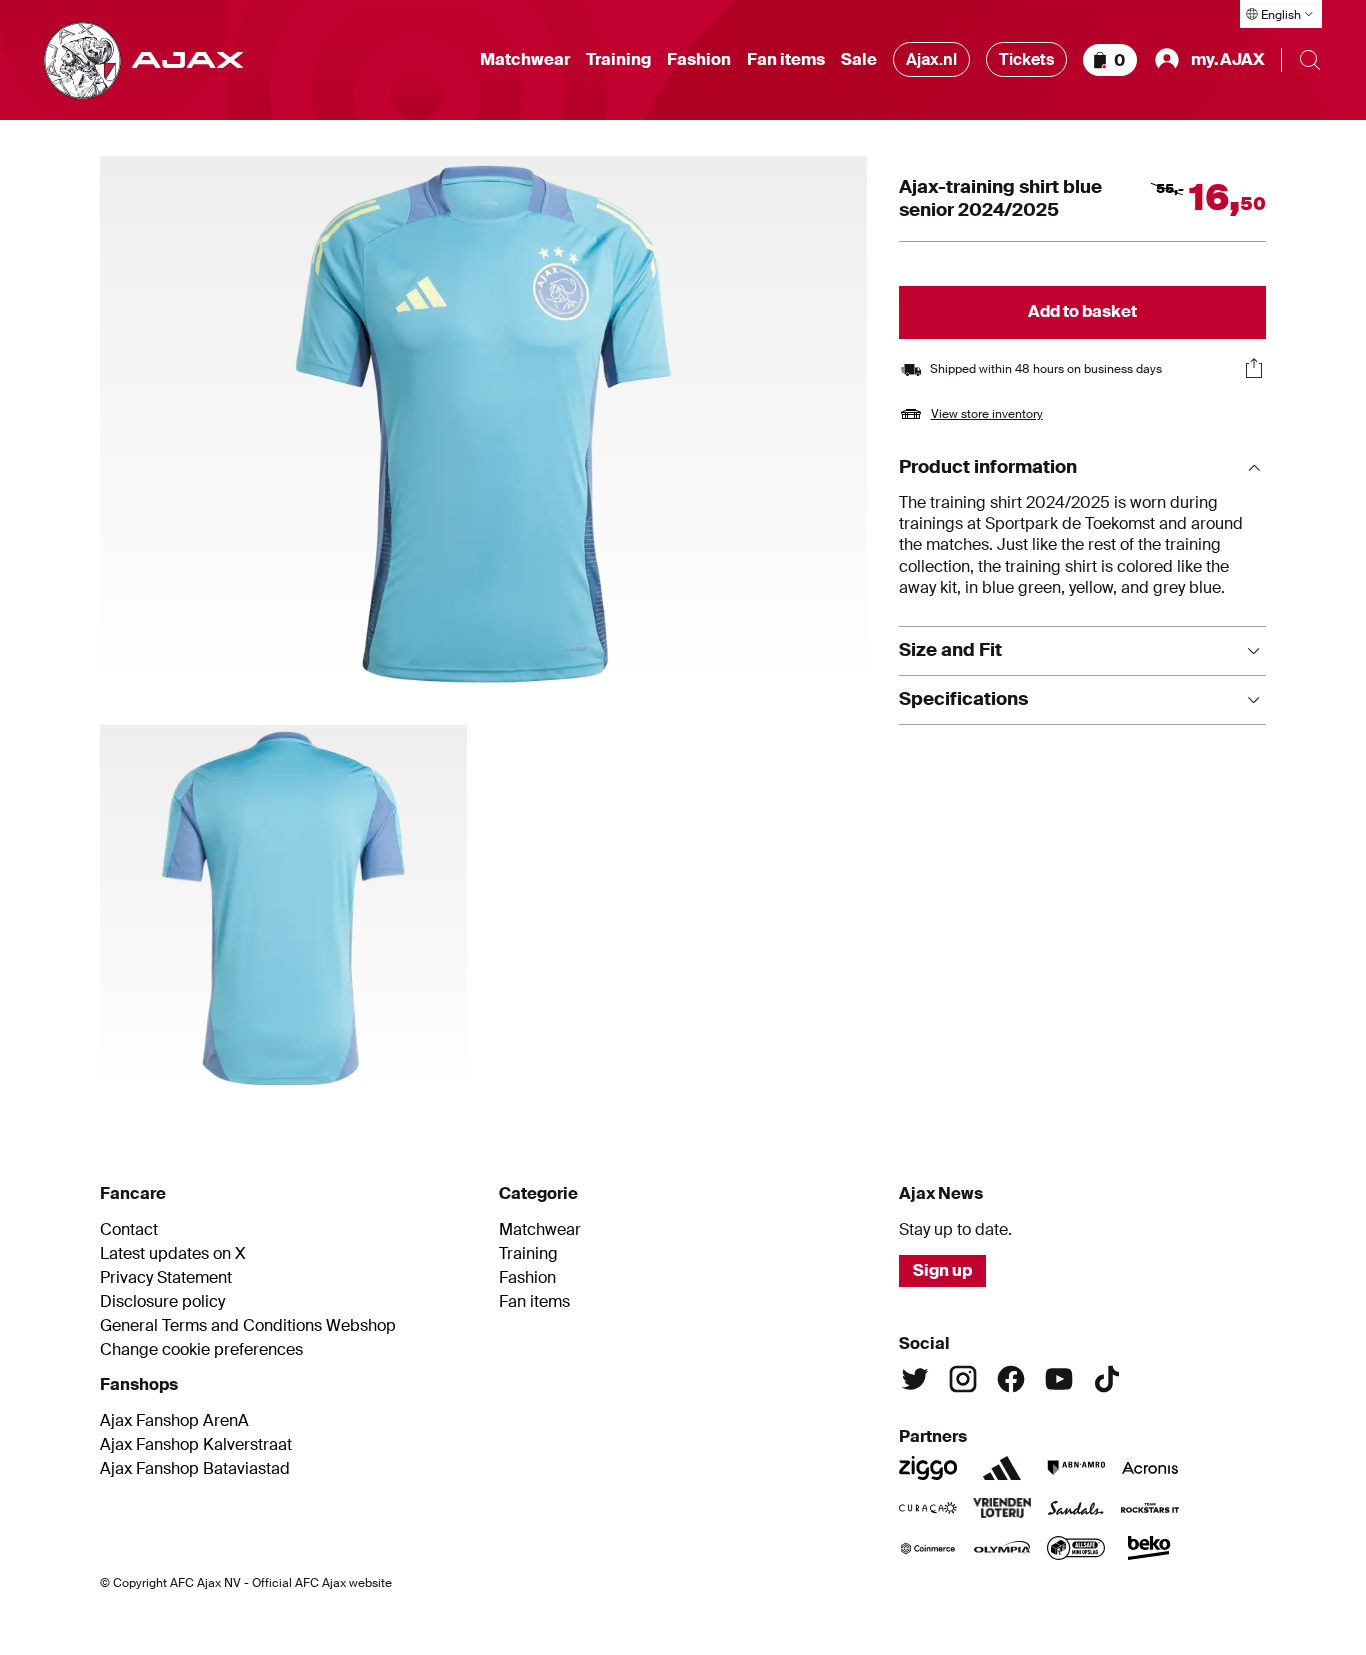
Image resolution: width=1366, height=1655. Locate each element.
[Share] (1254, 368)
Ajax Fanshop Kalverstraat (196, 1445)
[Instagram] (963, 1379)
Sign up (942, 1270)
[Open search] (1310, 60)
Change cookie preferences (201, 1350)
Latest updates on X (173, 1254)
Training (618, 60)
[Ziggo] (928, 1468)
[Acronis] (1150, 1468)
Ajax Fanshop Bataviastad (195, 1469)
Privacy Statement (166, 1278)
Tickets (1026, 59)
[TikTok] (1107, 1379)
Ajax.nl (931, 59)
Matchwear (525, 60)
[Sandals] (1076, 1508)
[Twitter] (915, 1379)
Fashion (699, 60)
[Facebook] (1011, 1379)
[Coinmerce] (928, 1548)
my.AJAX (1228, 59)
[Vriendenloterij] (1002, 1508)
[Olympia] (1002, 1548)
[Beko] (1150, 1548)
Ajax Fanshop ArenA (174, 1421)
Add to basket (1082, 311)
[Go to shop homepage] (143, 60)
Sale (859, 60)
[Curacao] (928, 1508)
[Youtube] (1059, 1379)
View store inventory (987, 414)
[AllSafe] (1076, 1548)
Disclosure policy (162, 1302)
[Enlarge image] (483, 424)
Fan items (786, 60)
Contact (129, 1230)
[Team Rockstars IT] (1150, 1508)
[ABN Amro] (1076, 1468)
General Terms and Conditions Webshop (248, 1326)
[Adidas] (1002, 1468)
